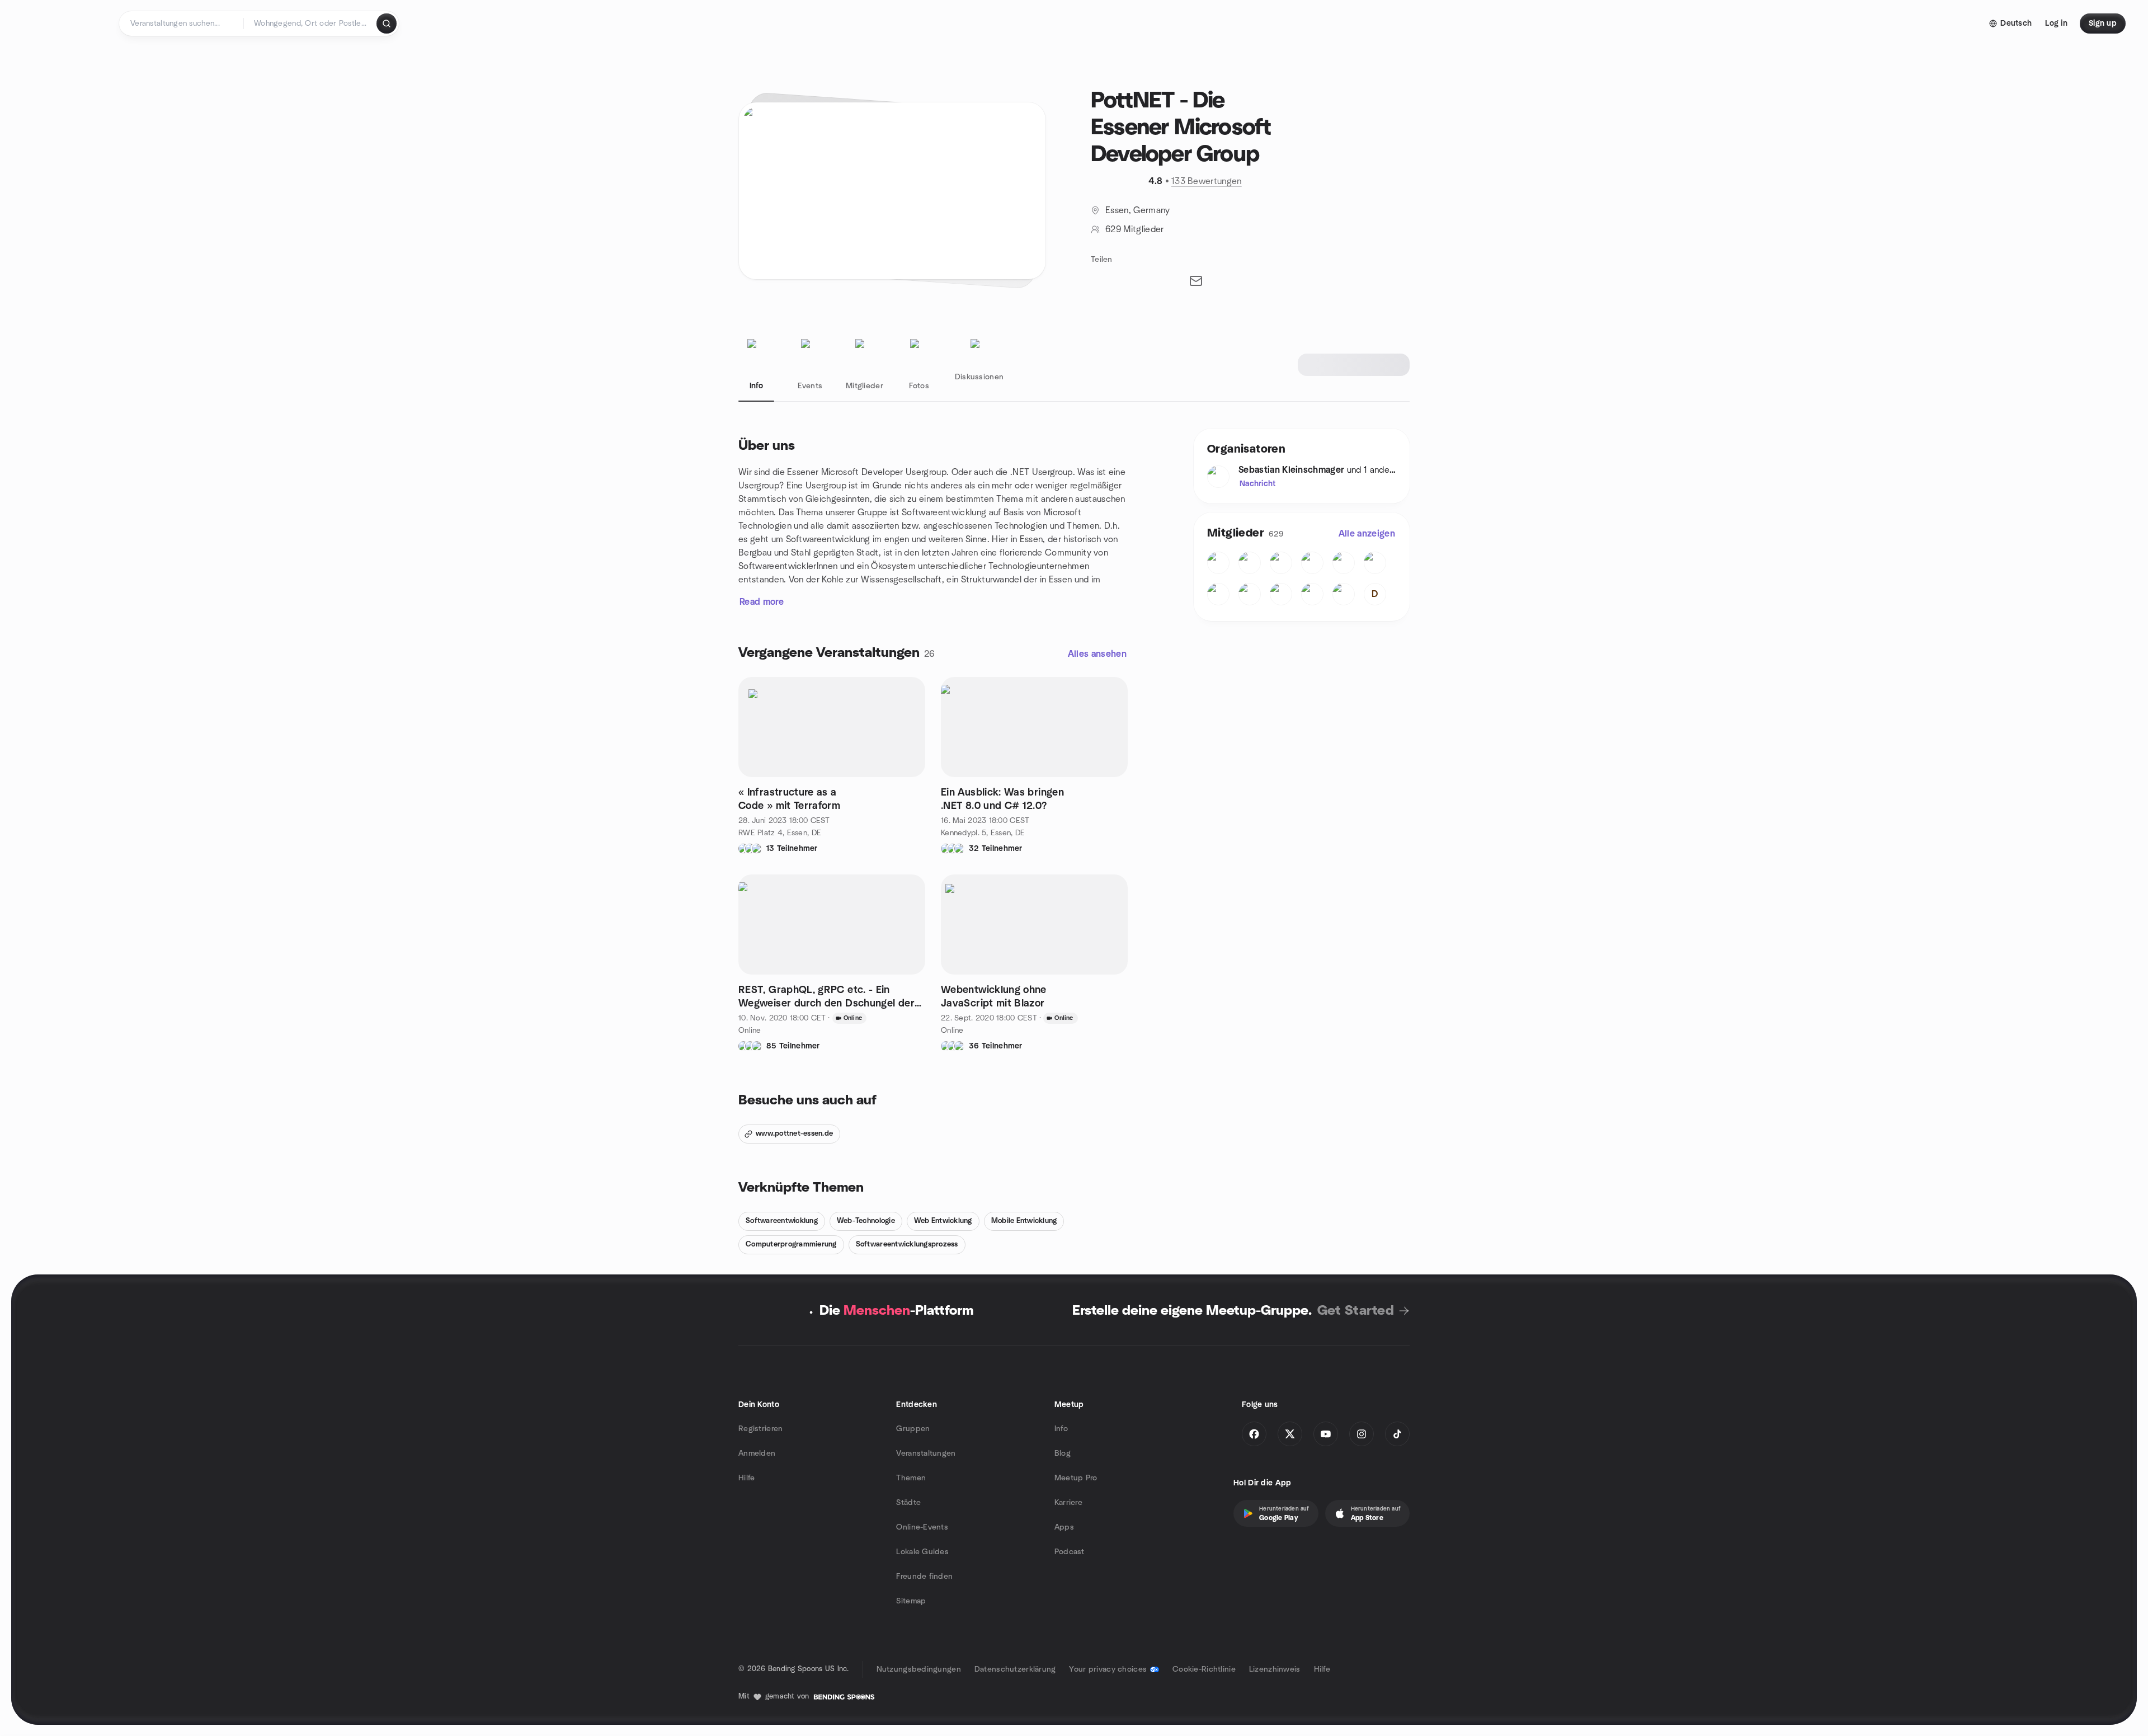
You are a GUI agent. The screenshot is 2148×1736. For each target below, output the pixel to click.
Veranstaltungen (926, 1453)
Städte (908, 1503)
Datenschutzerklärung (1015, 1669)
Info (1061, 1429)
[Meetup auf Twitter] (1290, 1434)
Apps (1064, 1527)
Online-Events (922, 1527)
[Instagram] (1362, 1434)
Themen (911, 1478)
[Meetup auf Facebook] (1254, 1434)
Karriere (1068, 1503)
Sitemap (911, 1601)
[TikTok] (1397, 1434)
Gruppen (913, 1429)
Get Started (1356, 1311)
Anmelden (757, 1453)
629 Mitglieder (1134, 229)
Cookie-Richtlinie (1204, 1669)
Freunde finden (924, 1577)
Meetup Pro (1076, 1478)
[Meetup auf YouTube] (1326, 1434)
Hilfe (746, 1478)
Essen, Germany (1137, 210)
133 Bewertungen (1207, 181)
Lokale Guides (922, 1552)
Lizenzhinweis (1275, 1669)
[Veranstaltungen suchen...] (387, 23)
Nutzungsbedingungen (919, 1669)
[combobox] (311, 23)
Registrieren (760, 1429)
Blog (1063, 1453)
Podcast (1070, 1552)
